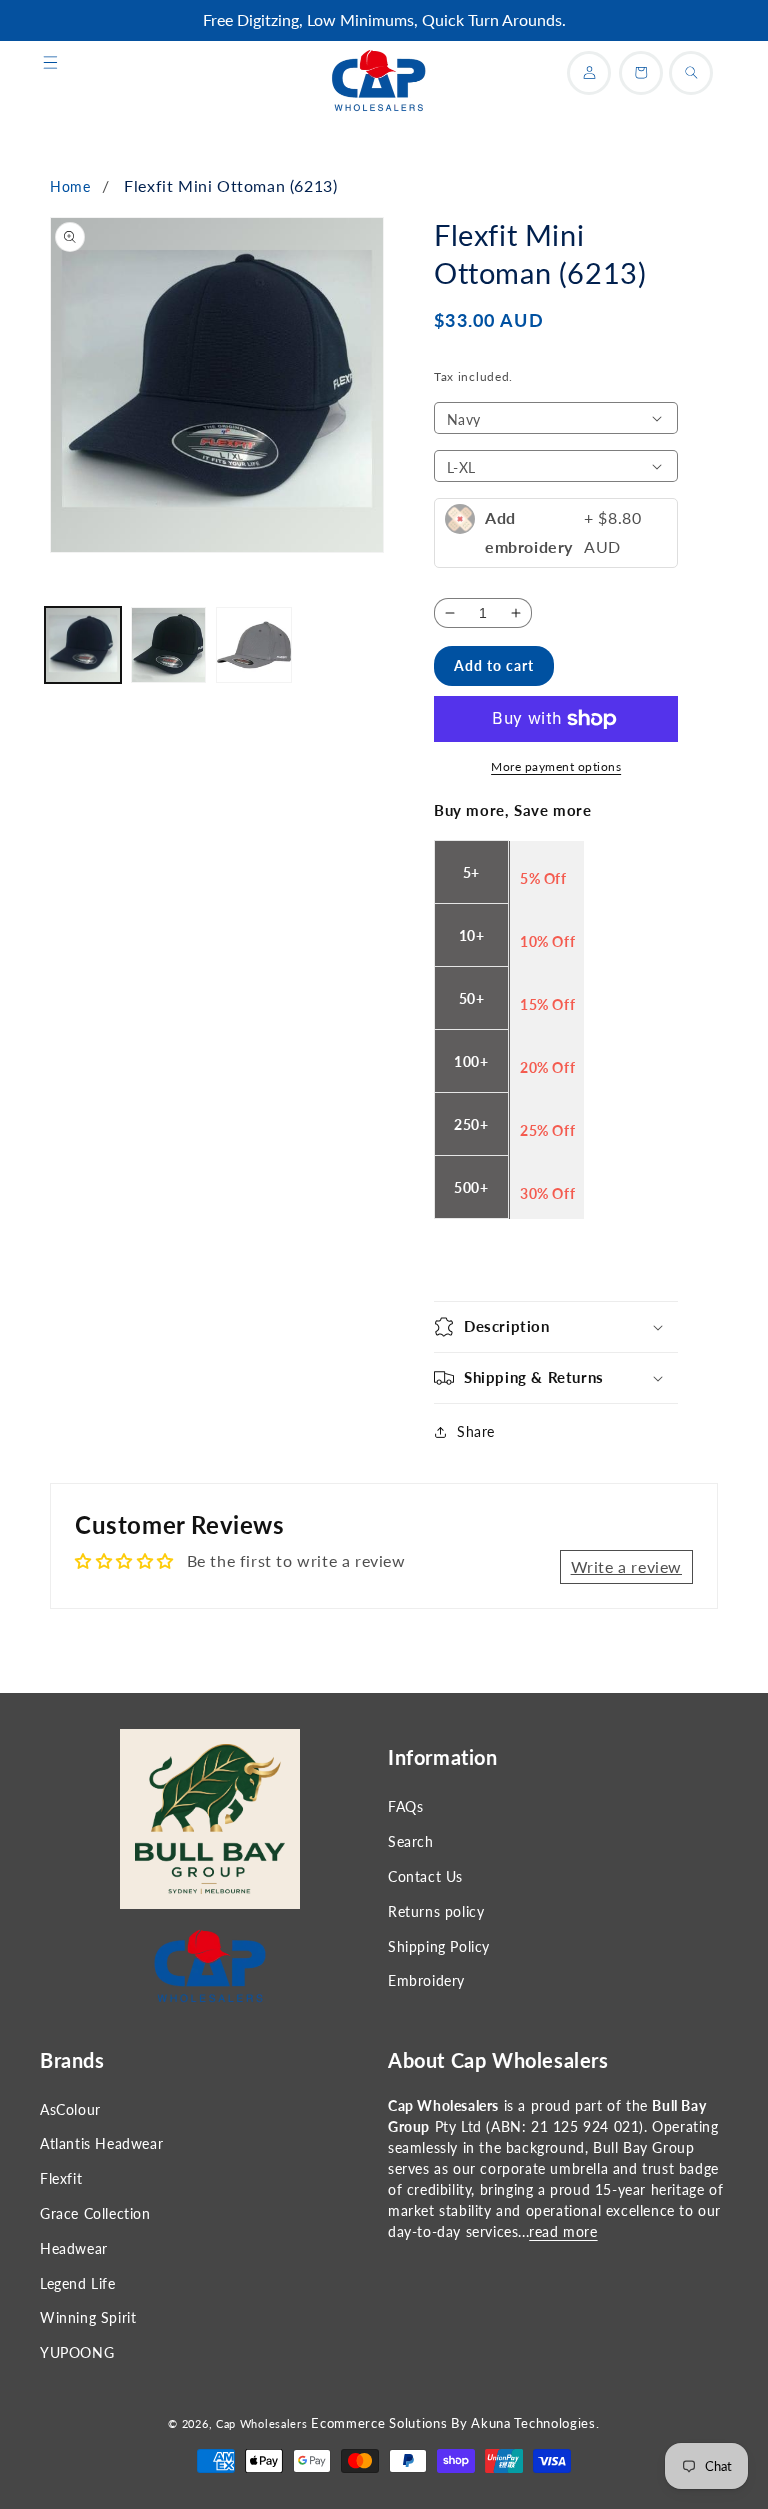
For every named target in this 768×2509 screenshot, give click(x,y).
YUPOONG (77, 2352)
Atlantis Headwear (101, 2143)
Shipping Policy (439, 1946)
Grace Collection (95, 2213)
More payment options (556, 766)
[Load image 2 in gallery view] (169, 645)
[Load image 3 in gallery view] (254, 645)
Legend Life (78, 2283)
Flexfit (61, 2178)
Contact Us (425, 1876)
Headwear (74, 2248)
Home (70, 186)
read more (563, 2231)
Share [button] (476, 1431)
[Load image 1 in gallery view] (83, 645)
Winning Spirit (88, 2317)
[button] (50, 63)
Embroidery (426, 1980)
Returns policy (436, 1911)
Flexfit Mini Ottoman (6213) (230, 185)
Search (411, 1841)
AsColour (70, 2109)
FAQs (405, 1806)
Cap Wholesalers (262, 2423)
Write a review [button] (626, 1566)
